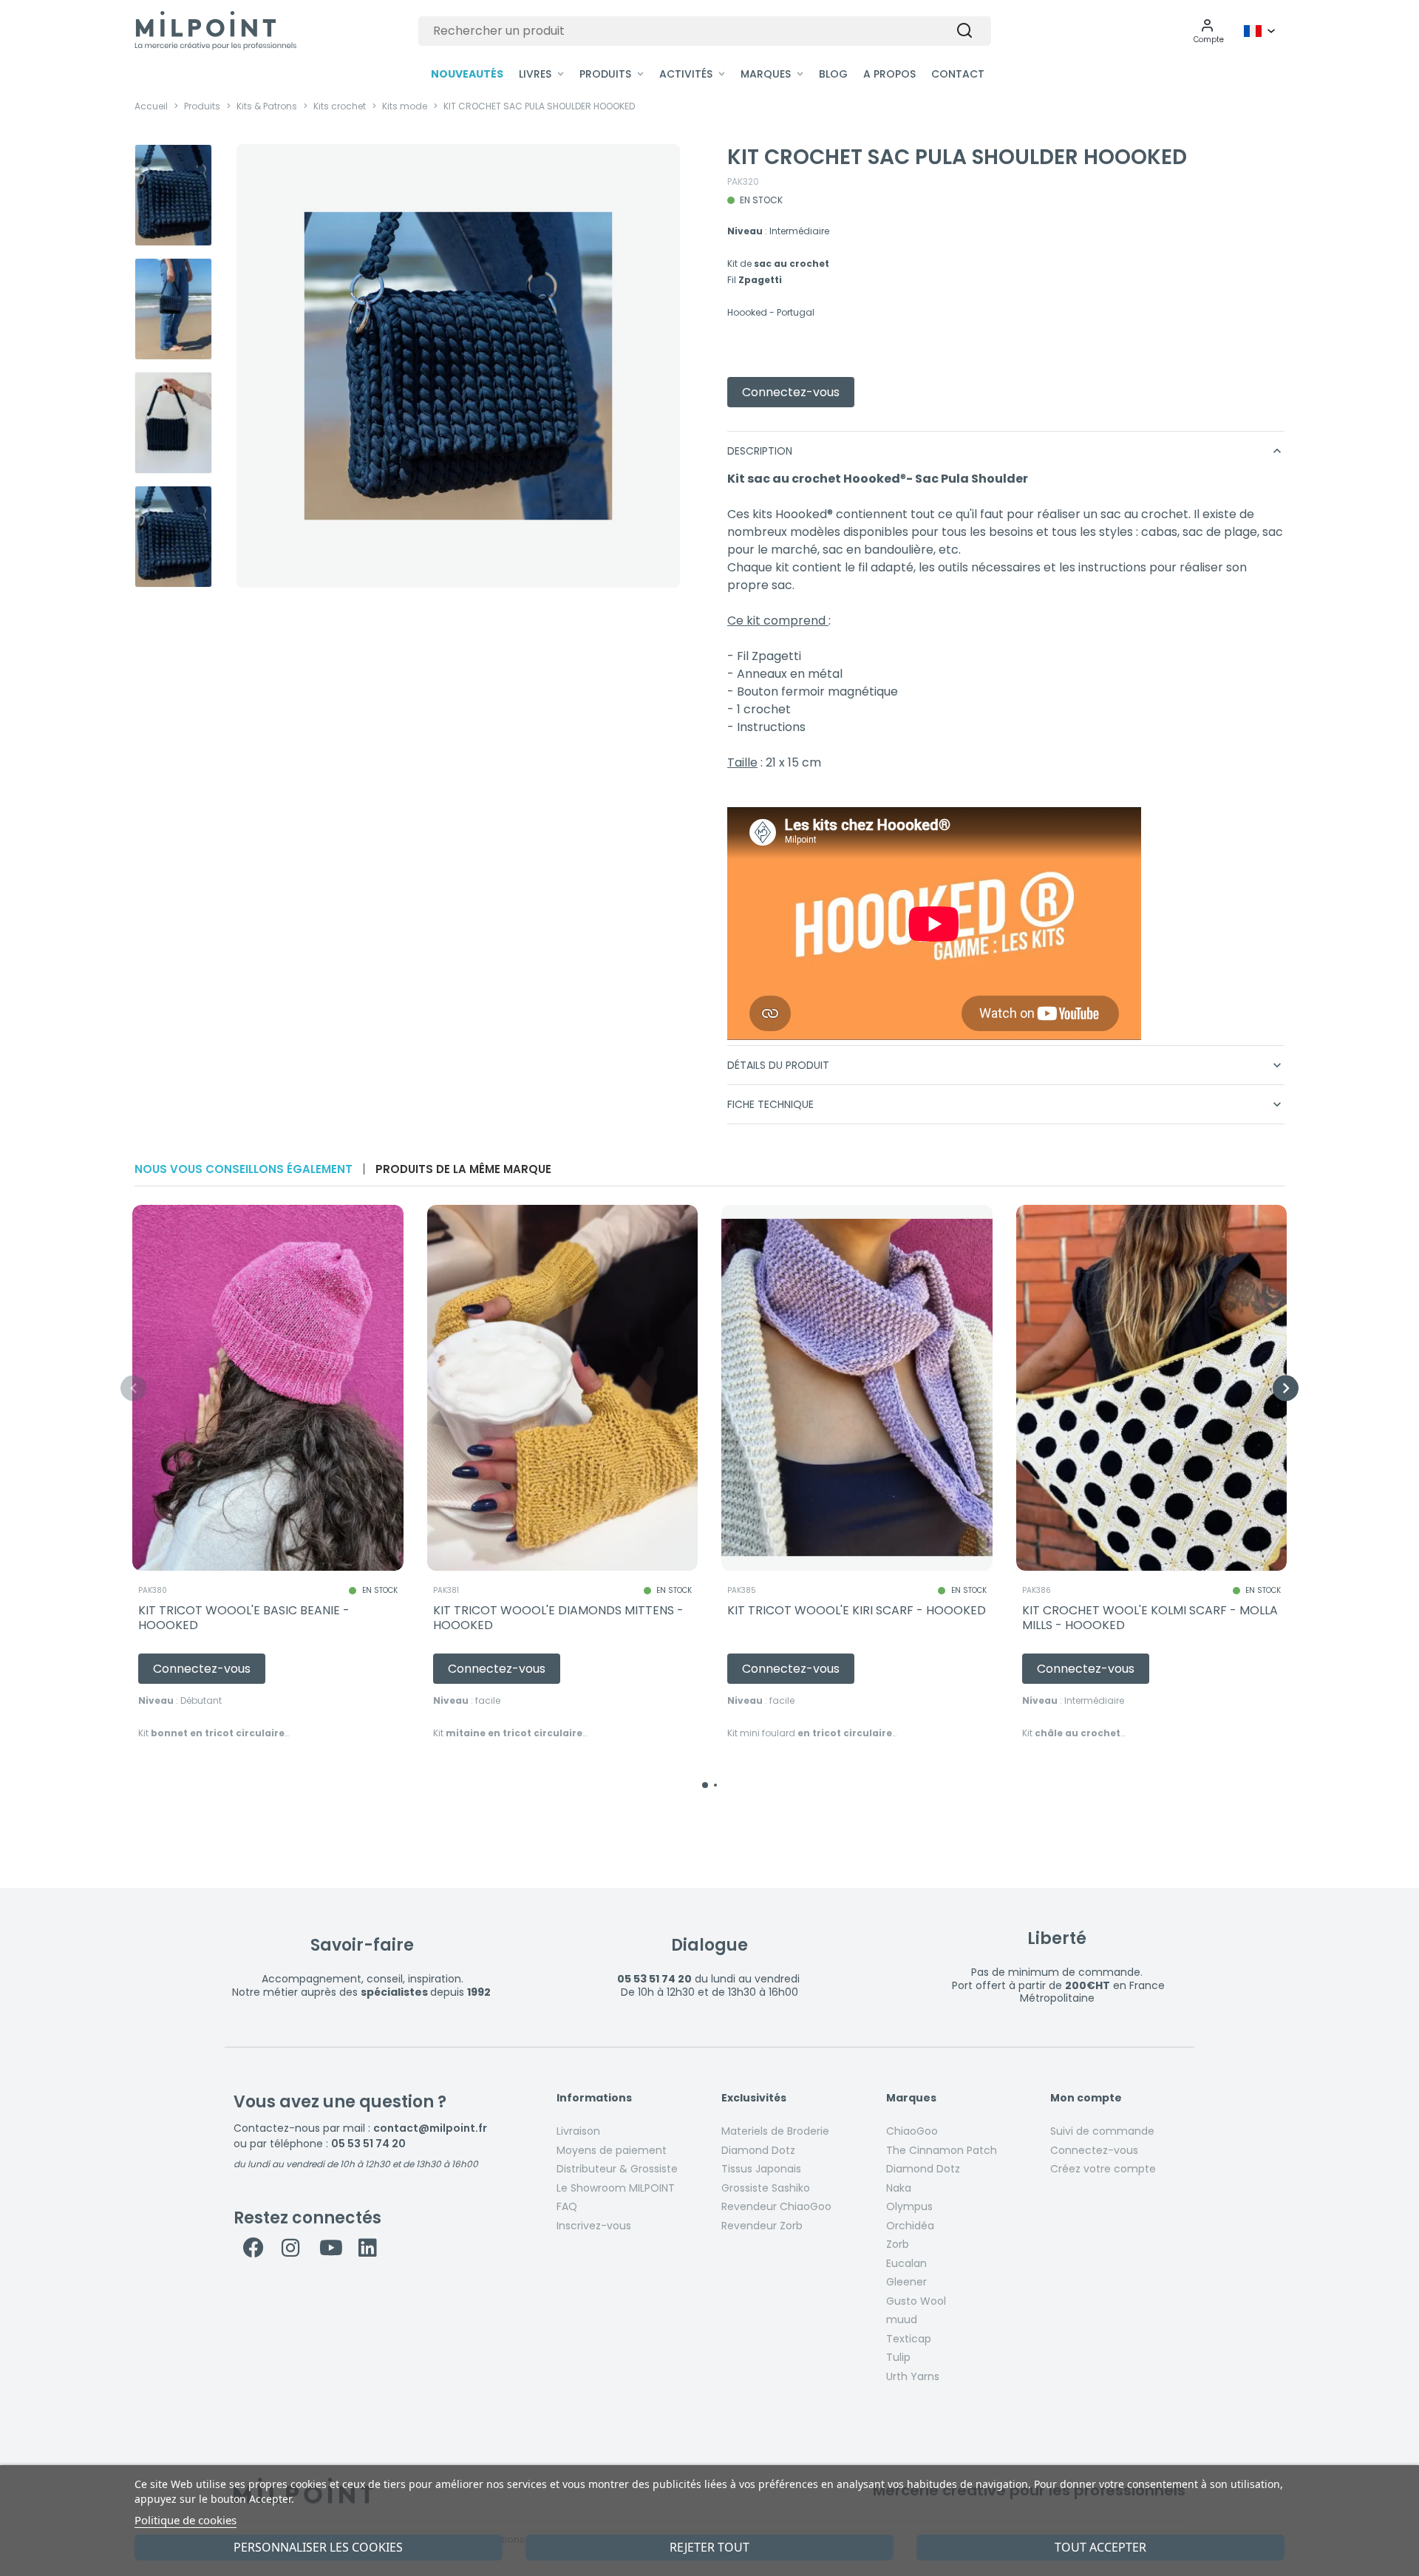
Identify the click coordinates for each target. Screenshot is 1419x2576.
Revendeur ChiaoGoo (776, 2206)
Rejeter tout (709, 2547)
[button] (1209, 31)
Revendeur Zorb (762, 2226)
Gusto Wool (916, 2301)
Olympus (909, 2206)
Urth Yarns (913, 2376)
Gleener (906, 2282)
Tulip (898, 2357)
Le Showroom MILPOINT (616, 2188)
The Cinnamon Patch (942, 2150)
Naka (899, 2188)
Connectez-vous (1094, 2150)
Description (1006, 451)
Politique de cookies (186, 2520)
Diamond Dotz (758, 2150)
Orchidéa (910, 2226)
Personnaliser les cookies (318, 2547)
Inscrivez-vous (594, 2226)
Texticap (909, 2339)
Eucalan (906, 2263)
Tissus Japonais (761, 2169)
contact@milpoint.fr (430, 2128)
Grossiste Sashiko (766, 2188)
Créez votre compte (1103, 2169)
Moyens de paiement (612, 2150)
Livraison (578, 2131)
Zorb (898, 2244)
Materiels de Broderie (775, 2131)
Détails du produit (1006, 1065)
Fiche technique (1006, 1104)
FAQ (567, 2206)
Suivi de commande (1102, 2131)
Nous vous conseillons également (244, 1169)
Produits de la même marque (463, 1169)
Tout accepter (1100, 2547)
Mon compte (1086, 2098)
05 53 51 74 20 (368, 2144)
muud (902, 2320)
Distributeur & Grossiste (617, 2169)
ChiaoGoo (912, 2131)
